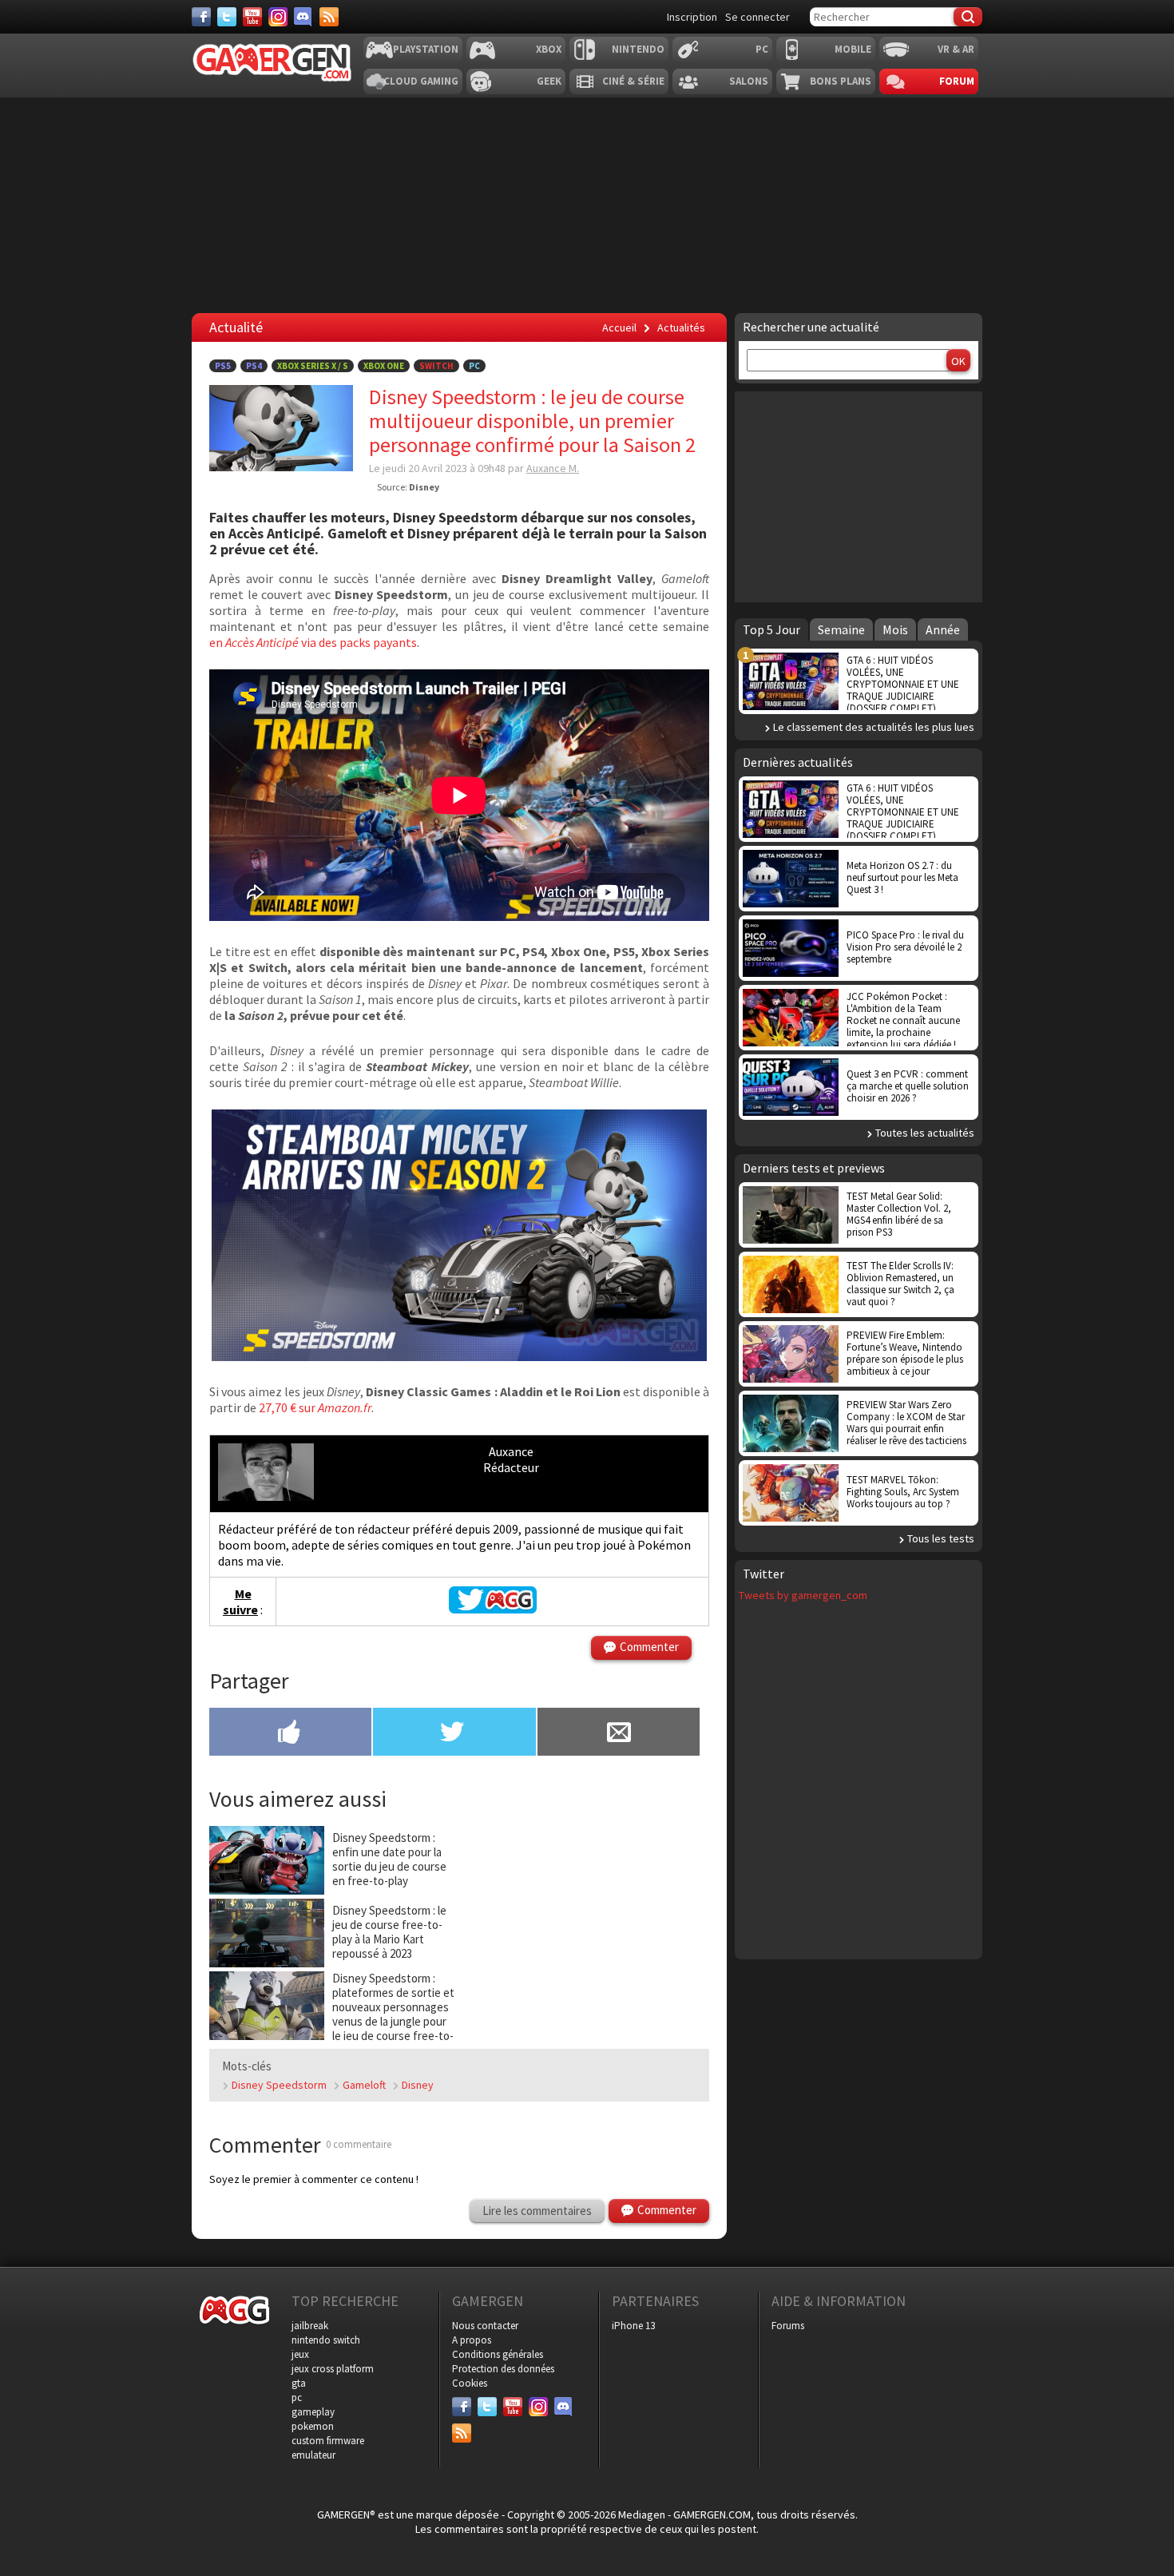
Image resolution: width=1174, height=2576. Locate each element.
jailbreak (310, 2326)
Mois (895, 629)
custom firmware (328, 2441)
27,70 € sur (315, 1407)
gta (299, 2383)
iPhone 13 (633, 2326)
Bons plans (841, 81)
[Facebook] (201, 17)
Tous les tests (941, 1538)
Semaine (841, 629)
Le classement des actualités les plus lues (874, 727)
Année (943, 629)
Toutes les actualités (925, 1133)
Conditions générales (498, 2354)
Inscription (692, 17)
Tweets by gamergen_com (803, 1595)
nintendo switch (326, 2340)
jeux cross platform (333, 2369)
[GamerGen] (272, 63)
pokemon (313, 2426)
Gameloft (364, 2085)
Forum (957, 81)
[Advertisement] (859, 495)
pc (297, 2397)
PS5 (223, 366)
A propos (472, 2340)
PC (762, 49)
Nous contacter (485, 2326)
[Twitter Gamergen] (493, 1609)
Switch (436, 366)
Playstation (426, 49)
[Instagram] (278, 17)
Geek (549, 81)
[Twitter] (227, 17)
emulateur (313, 2455)
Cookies (470, 2383)
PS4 (254, 366)
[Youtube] (252, 17)
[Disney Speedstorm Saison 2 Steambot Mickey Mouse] (459, 1356)
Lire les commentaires (537, 2211)
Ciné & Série (633, 81)
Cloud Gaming (421, 81)
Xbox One (384, 366)
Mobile (853, 49)
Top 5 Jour (771, 629)
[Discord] (303, 17)
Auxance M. (553, 468)
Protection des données (503, 2369)
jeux (300, 2354)
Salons (749, 81)
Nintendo (638, 49)
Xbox (549, 49)
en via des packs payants (313, 642)
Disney (418, 2085)
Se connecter (758, 17)
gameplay (313, 2412)
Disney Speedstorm (279, 2085)
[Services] (329, 17)
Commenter (649, 1647)
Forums (788, 2326)
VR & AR (956, 49)
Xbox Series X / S (313, 366)
